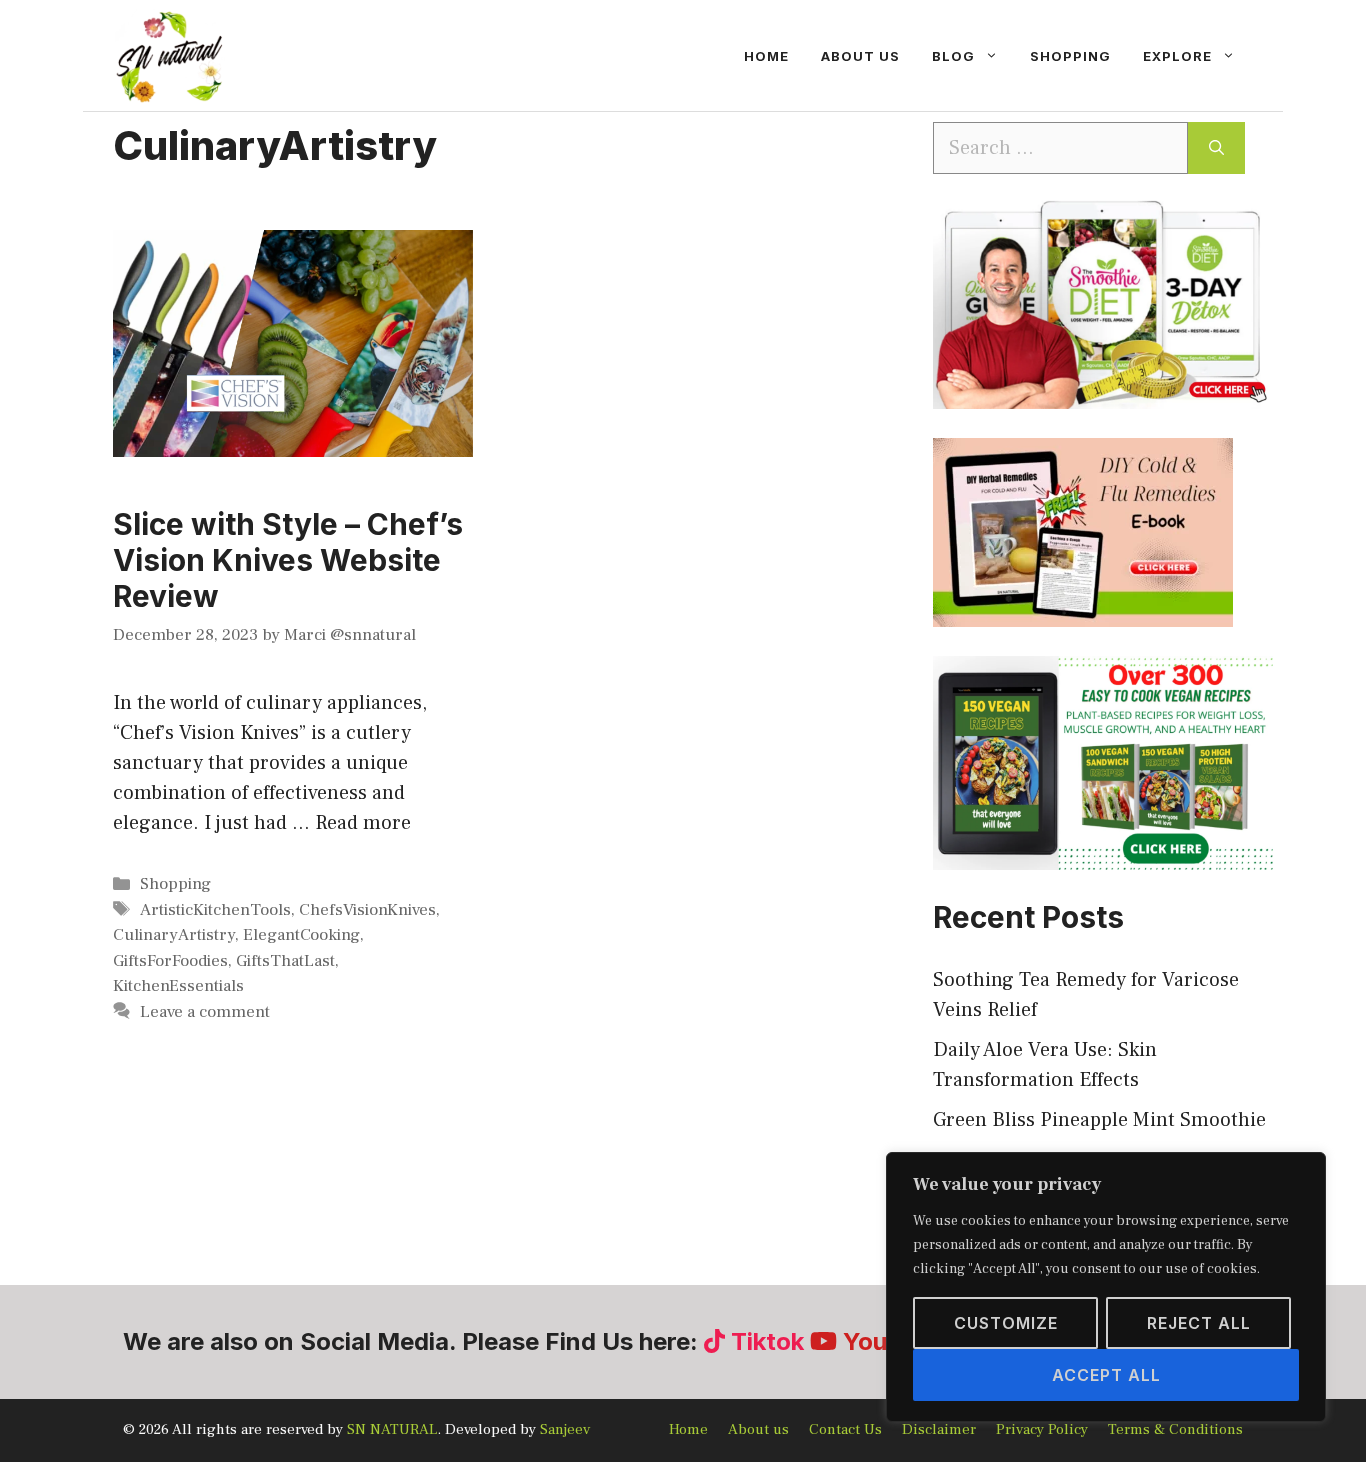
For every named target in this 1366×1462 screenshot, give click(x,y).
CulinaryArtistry (174, 935)
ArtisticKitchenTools (215, 910)
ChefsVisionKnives (367, 910)
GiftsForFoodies (170, 961)
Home (766, 56)
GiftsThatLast (285, 961)
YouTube (893, 1341)
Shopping (1070, 56)
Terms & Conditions (1175, 1429)
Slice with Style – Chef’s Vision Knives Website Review (288, 560)
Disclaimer (939, 1429)
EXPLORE (1177, 56)
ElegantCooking (301, 935)
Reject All (1199, 1323)
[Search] (1216, 148)
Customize (1006, 1323)
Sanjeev (565, 1429)
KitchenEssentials (178, 986)
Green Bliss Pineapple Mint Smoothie (1099, 1120)
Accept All (1106, 1375)
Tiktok (767, 1341)
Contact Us (845, 1429)
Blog (953, 56)
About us (860, 56)
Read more (363, 823)
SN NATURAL (392, 1429)
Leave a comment (205, 1012)
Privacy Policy (1042, 1429)
